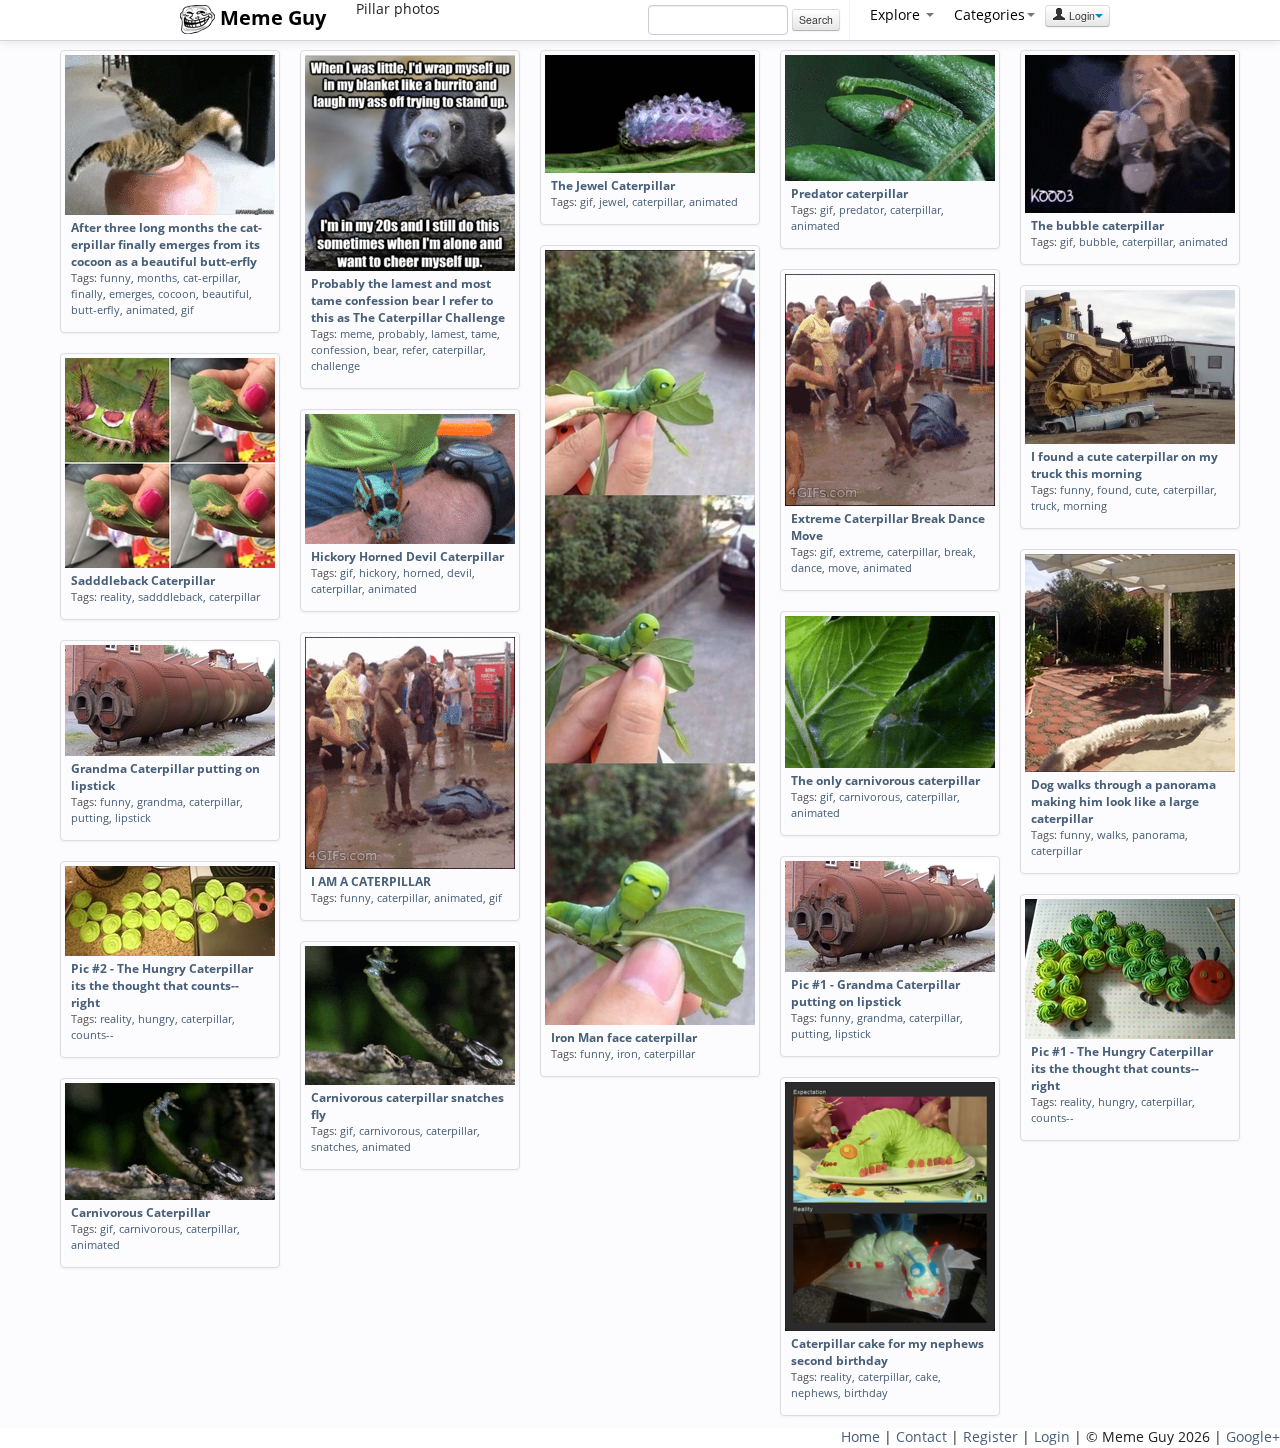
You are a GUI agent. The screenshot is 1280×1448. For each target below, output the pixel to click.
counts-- (92, 1034)
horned (422, 572)
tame (484, 333)
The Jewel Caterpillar (613, 185)
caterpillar (457, 349)
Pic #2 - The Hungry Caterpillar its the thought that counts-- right (162, 985)
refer (414, 349)
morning (1085, 505)
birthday (866, 1392)
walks (1111, 834)
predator (861, 209)
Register (990, 1436)
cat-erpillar (210, 277)
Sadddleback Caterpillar (143, 580)
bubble (1097, 241)
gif (187, 309)
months (157, 277)
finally (87, 293)
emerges (130, 293)
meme (356, 333)
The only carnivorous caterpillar (885, 780)
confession (339, 349)
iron (627, 1053)
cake (926, 1376)
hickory (378, 572)
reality (116, 596)
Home (860, 1436)
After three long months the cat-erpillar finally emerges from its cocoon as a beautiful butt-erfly (166, 244)
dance (806, 567)
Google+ (1253, 1436)
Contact (921, 1436)
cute (1146, 489)
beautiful (225, 293)
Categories (989, 14)
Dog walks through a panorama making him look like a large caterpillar (1123, 801)
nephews (814, 1392)
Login (1080, 15)
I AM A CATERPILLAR (371, 881)
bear (384, 349)
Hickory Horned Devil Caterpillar (407, 556)
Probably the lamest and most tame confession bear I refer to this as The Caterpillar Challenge (408, 300)
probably (401, 333)
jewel (612, 201)
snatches (333, 1146)
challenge (335, 365)
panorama (1158, 834)
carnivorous (869, 796)
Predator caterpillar (849, 193)
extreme (860, 551)
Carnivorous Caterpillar (140, 1212)
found (1113, 489)
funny (115, 277)
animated (150, 309)
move (842, 567)
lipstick (133, 817)
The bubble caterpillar (1097, 225)
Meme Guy (270, 17)
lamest (448, 333)
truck (1044, 505)
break (958, 551)
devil (459, 572)
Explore (897, 14)
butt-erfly (95, 309)
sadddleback (170, 596)
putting (90, 817)
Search (816, 19)
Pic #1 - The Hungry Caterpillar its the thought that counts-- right (1122, 1068)
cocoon (177, 293)
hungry (156, 1018)
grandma (160, 801)
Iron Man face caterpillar (624, 1037)
